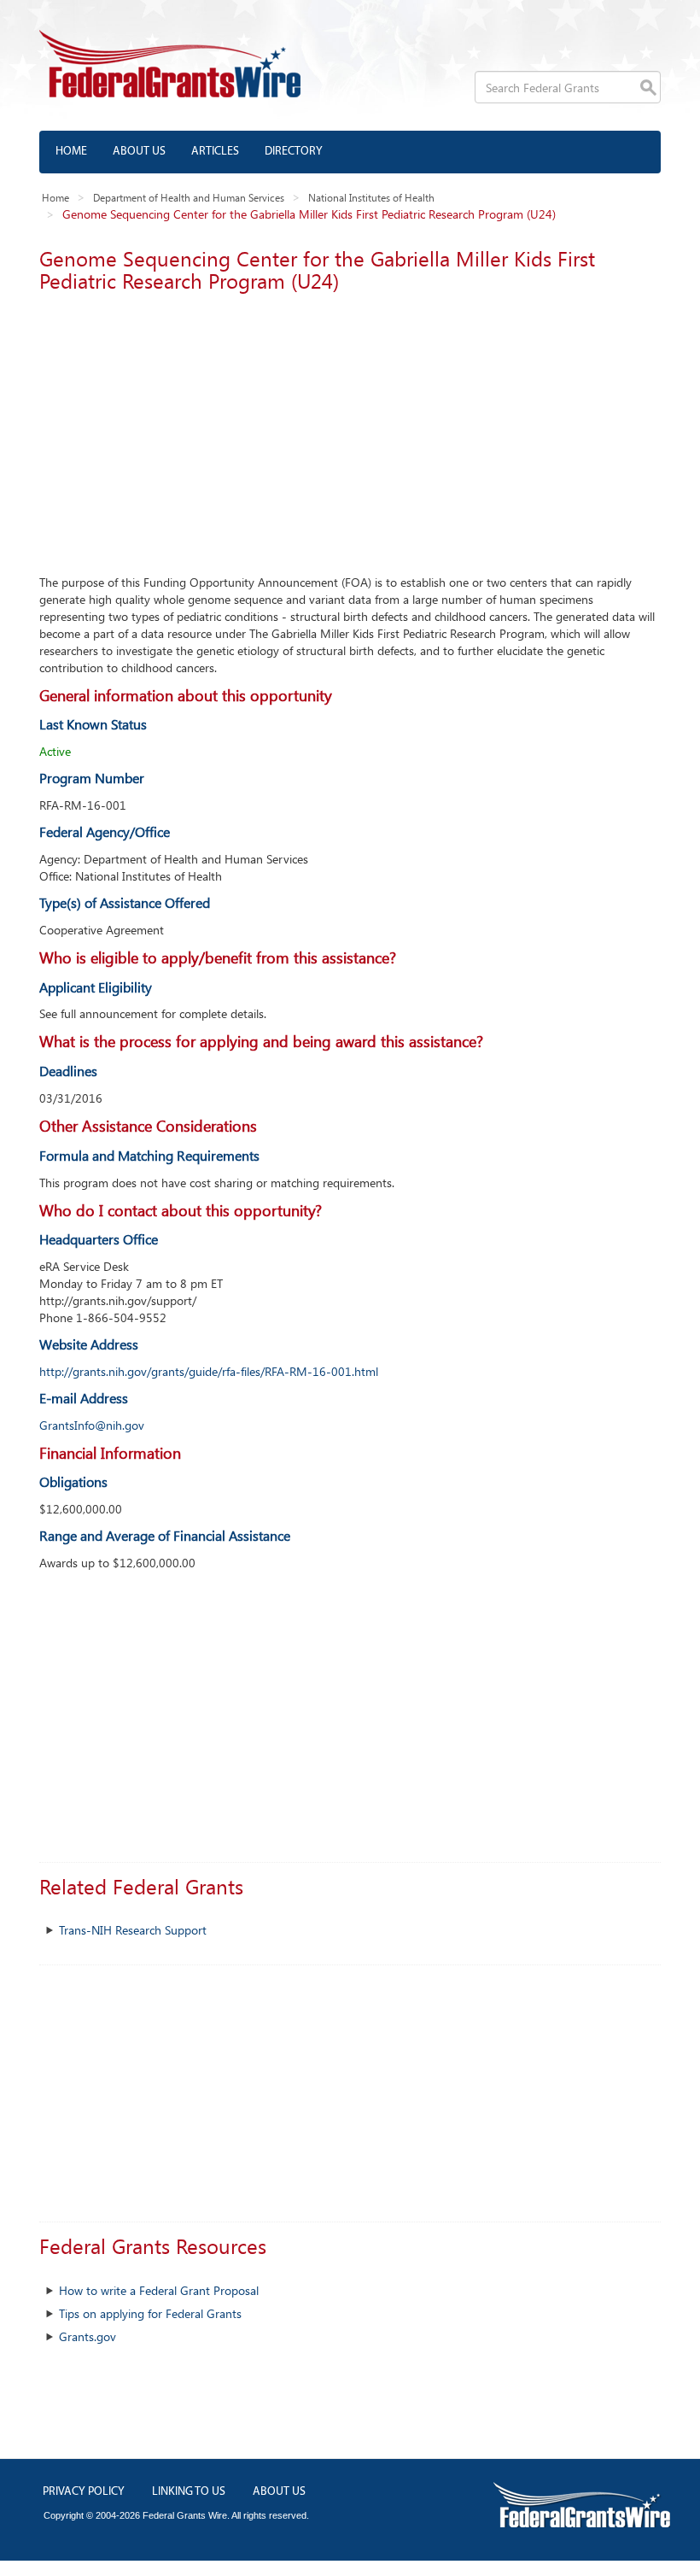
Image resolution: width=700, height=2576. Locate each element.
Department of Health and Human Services (189, 197)
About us (139, 152)
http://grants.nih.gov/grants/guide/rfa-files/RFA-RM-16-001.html (209, 1371)
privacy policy (84, 2492)
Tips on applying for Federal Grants (150, 2313)
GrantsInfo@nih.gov (92, 1425)
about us (279, 2492)
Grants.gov (87, 2336)
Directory (294, 152)
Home (71, 152)
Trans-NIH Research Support (133, 1930)
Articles (215, 152)
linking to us (189, 2492)
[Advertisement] (350, 429)
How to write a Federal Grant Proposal (159, 2290)
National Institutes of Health (371, 197)
